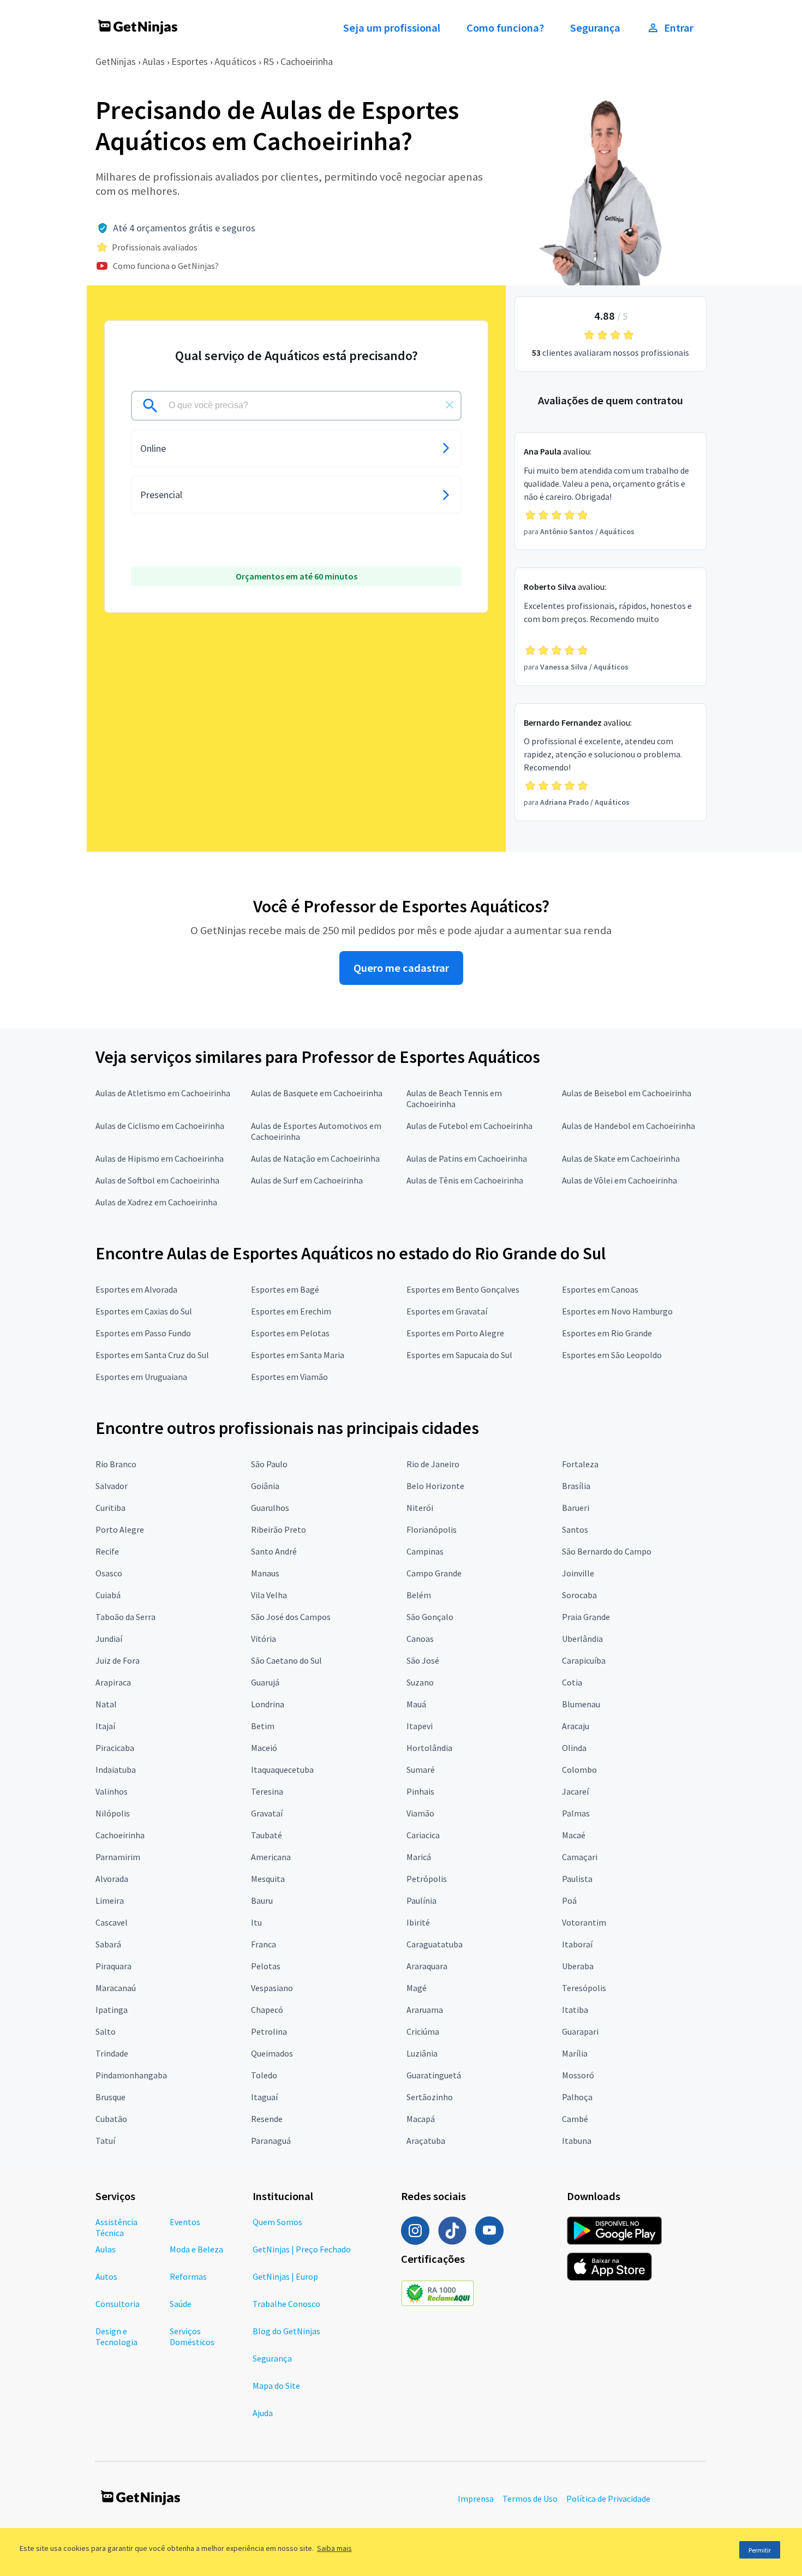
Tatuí (105, 2141)
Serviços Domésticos (192, 2336)
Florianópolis (432, 1529)
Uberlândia (582, 1639)
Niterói (420, 1508)
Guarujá (265, 1682)
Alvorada (112, 1879)
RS (268, 61)
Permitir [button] (760, 2550)
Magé (417, 1988)
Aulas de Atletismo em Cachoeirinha (163, 1093)
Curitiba (110, 1508)
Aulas (154, 61)
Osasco (109, 1573)
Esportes (190, 61)
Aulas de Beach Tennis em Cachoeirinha (454, 1098)
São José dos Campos (291, 1617)
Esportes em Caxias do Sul (144, 1311)
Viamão (420, 1813)
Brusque (110, 2097)
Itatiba (575, 2010)
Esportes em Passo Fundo (143, 1333)
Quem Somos (277, 2222)
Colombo (579, 1770)
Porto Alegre (120, 1529)
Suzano (420, 1682)
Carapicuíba (584, 1660)
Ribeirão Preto (279, 1529)
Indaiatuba (116, 1770)
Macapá (421, 2119)
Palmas (576, 1813)
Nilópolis (113, 1813)
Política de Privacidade (608, 2499)
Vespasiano (272, 1988)
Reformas (188, 2276)
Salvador (112, 1486)
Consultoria (118, 2304)
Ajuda (263, 2413)
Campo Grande (434, 1573)
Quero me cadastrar (401, 968)
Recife (107, 1551)
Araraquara (427, 1966)
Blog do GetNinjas (286, 2331)
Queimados (272, 2053)
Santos (575, 1529)
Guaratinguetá (434, 2075)
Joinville (578, 1573)
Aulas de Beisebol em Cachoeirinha (627, 1093)
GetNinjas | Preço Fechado (302, 2249)
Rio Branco (116, 1464)
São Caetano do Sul (286, 1660)
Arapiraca (113, 1682)
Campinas (425, 1551)
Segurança (595, 28)
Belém (419, 1595)
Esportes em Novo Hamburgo (617, 1311)
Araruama (425, 2010)
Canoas (420, 1639)
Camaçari (580, 1857)
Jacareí (575, 1791)
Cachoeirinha (307, 61)
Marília (575, 2053)
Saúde (181, 2304)
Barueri (576, 1508)
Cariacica (423, 1835)
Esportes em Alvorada (136, 1289)
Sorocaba (579, 1595)
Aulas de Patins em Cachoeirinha (467, 1158)
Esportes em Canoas (600, 1289)
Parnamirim (118, 1857)
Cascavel (112, 1922)
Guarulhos (270, 1508)
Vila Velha (269, 1595)
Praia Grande (586, 1617)
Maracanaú (116, 1988)
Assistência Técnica (116, 2227)
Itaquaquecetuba (282, 1770)
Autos (106, 2276)
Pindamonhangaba (131, 2075)
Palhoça (577, 2097)
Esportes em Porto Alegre (455, 1333)
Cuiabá (108, 1595)
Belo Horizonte (435, 1486)
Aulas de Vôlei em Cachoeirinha (620, 1180)
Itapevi (420, 1726)
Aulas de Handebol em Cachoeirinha (629, 1126)
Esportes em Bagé (285, 1289)
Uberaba (578, 1966)
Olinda (574, 1748)
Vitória (264, 1639)
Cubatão (111, 2119)
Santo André (274, 1551)
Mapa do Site (276, 2386)
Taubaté (267, 1835)
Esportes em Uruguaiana (141, 1377)
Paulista (577, 1879)
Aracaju (576, 1726)
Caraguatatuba (435, 1944)
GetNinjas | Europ (285, 2276)
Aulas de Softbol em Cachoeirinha (157, 1180)
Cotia (572, 1682)
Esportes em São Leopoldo (612, 1355)
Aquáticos (235, 61)
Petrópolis (427, 1879)
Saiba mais (334, 2548)
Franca (264, 1944)
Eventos (185, 2222)
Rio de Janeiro (433, 1464)
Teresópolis (584, 1988)
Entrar (679, 28)
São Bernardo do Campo (607, 1551)
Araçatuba (426, 2141)
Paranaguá (271, 2141)
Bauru (262, 1900)
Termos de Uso (530, 2499)
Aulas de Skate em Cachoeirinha (621, 1158)
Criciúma (423, 2031)
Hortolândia (429, 1748)
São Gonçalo (430, 1617)
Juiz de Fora (118, 1660)
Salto (106, 2031)
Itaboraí (577, 1944)
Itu (256, 1922)
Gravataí (267, 1813)
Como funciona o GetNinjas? (166, 266)
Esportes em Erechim (291, 1311)
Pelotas (266, 1966)
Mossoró (578, 2075)
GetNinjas (116, 61)
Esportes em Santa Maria (298, 1355)
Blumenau (581, 1704)
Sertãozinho (430, 2097)
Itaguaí (264, 2097)
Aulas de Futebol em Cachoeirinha (469, 1126)
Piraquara (113, 1966)
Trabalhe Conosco (286, 2304)
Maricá (419, 1857)
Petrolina (269, 2031)
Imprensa (476, 2499)
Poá (569, 1900)
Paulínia (421, 1900)
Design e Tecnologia (116, 2336)
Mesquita (268, 1879)
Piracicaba (115, 1748)
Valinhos (112, 1791)
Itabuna (577, 2141)
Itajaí (105, 1726)
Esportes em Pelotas (290, 1333)
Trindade (112, 2053)
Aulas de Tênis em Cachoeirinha (465, 1180)
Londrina (268, 1704)
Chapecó (267, 2010)
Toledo (264, 2075)
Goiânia (265, 1486)
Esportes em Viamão (289, 1377)
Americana (271, 1857)
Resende (267, 2119)
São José (423, 1660)
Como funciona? (505, 28)
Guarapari (580, 2031)
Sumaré (421, 1770)
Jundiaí (109, 1639)
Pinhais (420, 1791)
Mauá (416, 1704)
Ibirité (418, 1922)
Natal (106, 1704)
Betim (263, 1726)
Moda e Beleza (196, 2249)
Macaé (574, 1835)
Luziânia (422, 2053)
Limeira (110, 1900)
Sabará (108, 1944)
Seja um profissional (392, 28)
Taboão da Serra (125, 1617)
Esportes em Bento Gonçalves (463, 1289)
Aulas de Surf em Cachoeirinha (307, 1180)
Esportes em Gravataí (447, 1311)
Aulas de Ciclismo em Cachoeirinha (160, 1126)
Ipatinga (112, 2010)
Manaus (265, 1573)
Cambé (575, 2119)
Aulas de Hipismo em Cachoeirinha (160, 1158)
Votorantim (584, 1922)
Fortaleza (580, 1464)
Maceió (264, 1748)
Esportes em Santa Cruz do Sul (152, 1355)
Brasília (576, 1486)
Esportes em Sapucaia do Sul (459, 1355)
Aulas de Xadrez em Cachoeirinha (156, 1202)
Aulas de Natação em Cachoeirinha (315, 1158)
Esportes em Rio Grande (607, 1333)
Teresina (267, 1791)
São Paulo (269, 1464)
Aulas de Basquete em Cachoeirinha (317, 1093)
